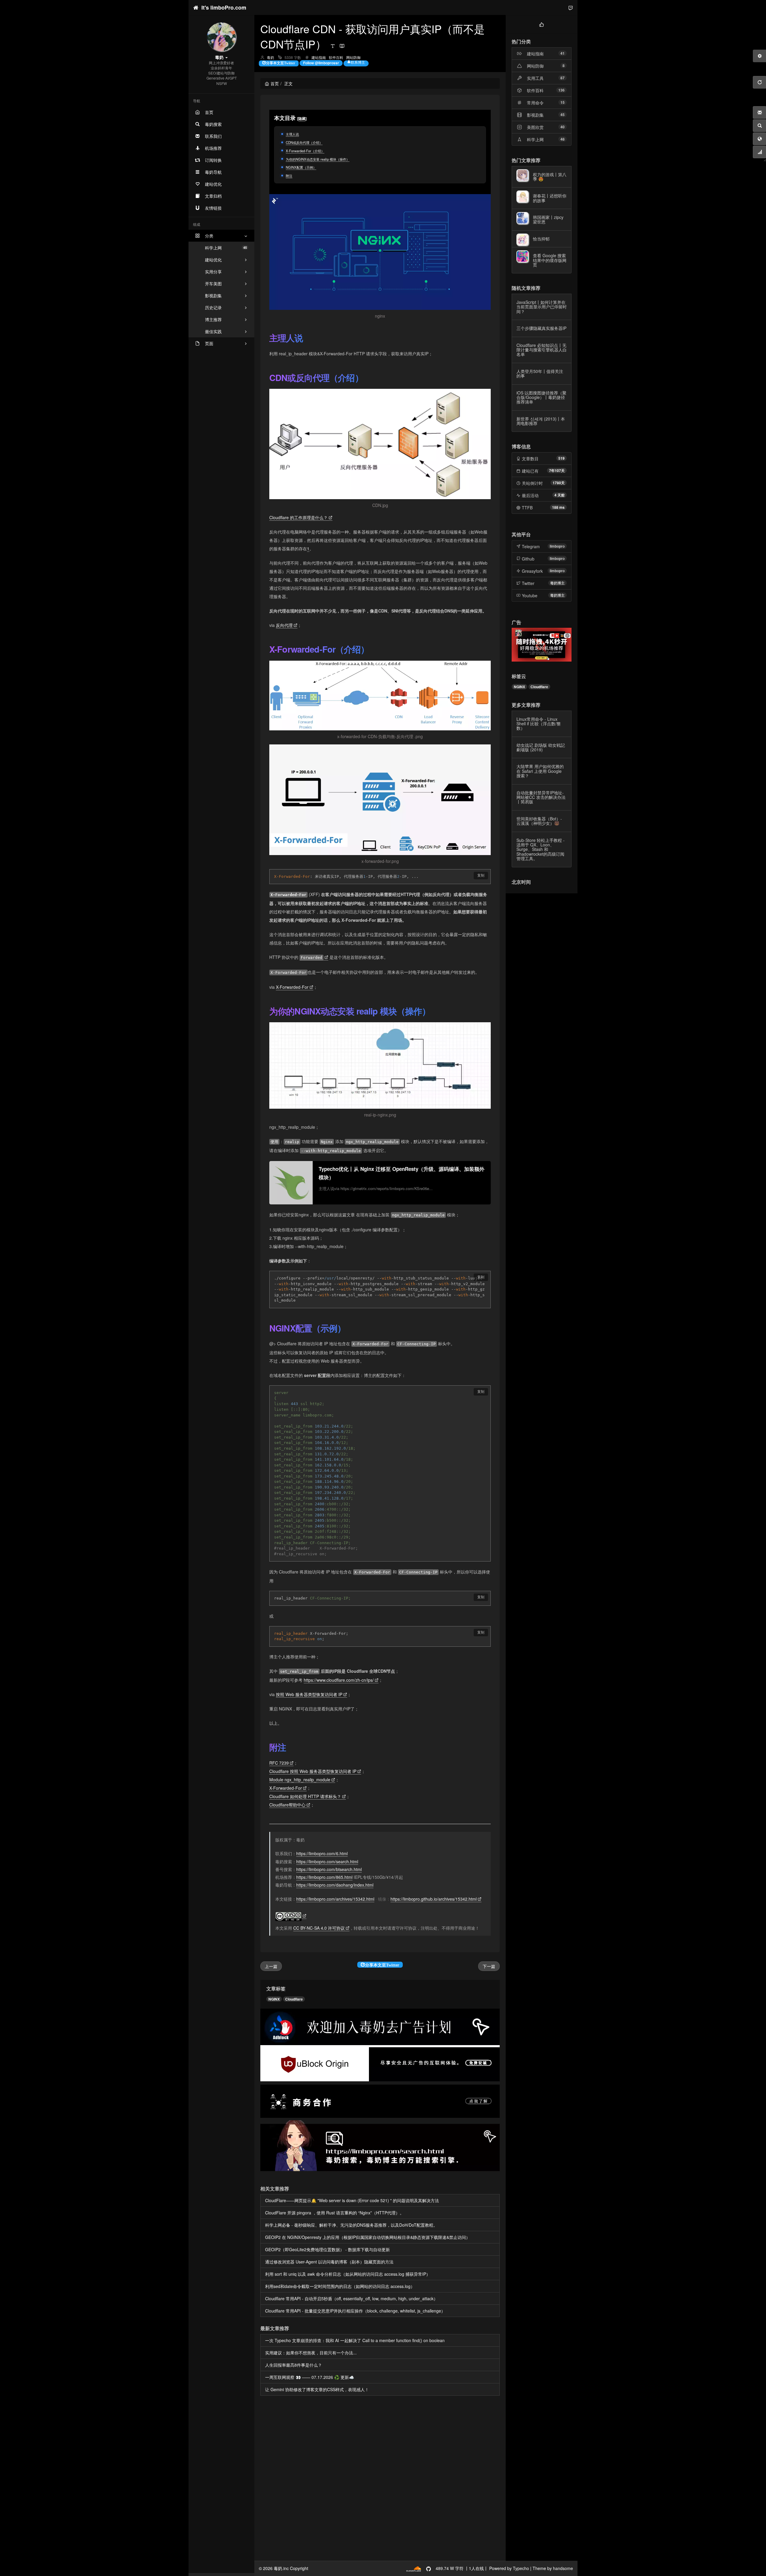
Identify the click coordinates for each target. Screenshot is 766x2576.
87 (563, 78)
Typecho (521, 2568)
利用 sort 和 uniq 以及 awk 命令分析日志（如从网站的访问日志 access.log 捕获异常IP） (348, 2274)
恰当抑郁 (541, 239)
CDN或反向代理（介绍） (304, 142)
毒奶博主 (557, 583)
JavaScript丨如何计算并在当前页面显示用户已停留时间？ (542, 307)
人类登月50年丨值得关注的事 (540, 373)
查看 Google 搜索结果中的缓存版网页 (550, 260)
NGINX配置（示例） (301, 167)
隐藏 (302, 118)
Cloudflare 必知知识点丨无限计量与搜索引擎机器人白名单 (542, 350)
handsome (563, 2568)
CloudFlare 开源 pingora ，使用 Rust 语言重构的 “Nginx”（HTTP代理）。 (335, 2213)
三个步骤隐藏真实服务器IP (541, 328)
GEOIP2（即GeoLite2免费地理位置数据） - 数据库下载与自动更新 (327, 2249)
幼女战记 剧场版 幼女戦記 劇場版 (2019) (541, 747)
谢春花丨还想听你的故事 (550, 198)
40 (563, 127)
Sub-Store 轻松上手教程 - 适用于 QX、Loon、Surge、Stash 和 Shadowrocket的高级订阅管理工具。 (541, 849)
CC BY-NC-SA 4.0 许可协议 (319, 1928)
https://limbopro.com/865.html (324, 1877)
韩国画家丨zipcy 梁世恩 (548, 219)
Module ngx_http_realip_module (300, 1780)
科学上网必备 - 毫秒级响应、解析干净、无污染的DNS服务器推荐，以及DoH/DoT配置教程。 (351, 2225)
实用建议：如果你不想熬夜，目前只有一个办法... (311, 2353)
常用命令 (535, 103)
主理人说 (292, 134)
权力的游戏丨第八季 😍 (550, 177)
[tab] (542, 24)
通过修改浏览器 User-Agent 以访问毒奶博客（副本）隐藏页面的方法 (329, 2262)
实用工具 (535, 78)
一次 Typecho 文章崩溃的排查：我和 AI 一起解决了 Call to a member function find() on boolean (355, 2340)
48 (563, 139)
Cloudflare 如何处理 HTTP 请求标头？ (305, 1796)
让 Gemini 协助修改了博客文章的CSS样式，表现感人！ (317, 2389)
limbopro (557, 546)
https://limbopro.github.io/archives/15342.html (434, 1899)
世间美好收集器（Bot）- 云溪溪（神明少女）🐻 (539, 821)
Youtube (530, 595)
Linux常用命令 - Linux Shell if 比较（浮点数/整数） (539, 724)
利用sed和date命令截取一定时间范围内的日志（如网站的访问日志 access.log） (340, 2286)
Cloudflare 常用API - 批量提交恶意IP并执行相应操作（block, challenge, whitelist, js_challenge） (355, 2311)
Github (528, 559)
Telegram (531, 546)
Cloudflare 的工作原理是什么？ (298, 517)
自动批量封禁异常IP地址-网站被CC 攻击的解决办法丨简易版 (541, 797)
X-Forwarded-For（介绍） (305, 151)
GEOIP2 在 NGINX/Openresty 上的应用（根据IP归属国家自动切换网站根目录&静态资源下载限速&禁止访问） (368, 2237)
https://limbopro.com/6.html (322, 1853)
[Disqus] (380, 2479)
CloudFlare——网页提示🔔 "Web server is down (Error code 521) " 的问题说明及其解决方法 (352, 2200)
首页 (275, 83)
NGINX (274, 1999)
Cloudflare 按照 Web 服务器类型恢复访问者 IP (313, 1771)
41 (563, 53)
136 (561, 90)
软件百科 (336, 57)
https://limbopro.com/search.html (327, 1861)
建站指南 (319, 57)
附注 (289, 176)
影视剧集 (535, 115)
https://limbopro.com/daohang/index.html (335, 1885)
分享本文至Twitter (281, 63)
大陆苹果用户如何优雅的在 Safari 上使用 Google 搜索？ (540, 771)
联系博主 (358, 62)
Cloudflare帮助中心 (287, 1805)
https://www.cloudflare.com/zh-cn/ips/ (339, 1680)
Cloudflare (294, 1999)
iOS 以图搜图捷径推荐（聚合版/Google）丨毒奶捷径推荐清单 (541, 397)
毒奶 (270, 57)
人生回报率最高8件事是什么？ (294, 2365)
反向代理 (284, 625)
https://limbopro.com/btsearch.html (329, 1869)
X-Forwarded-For (292, 987)
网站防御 (353, 57)
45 (563, 115)
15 (563, 102)
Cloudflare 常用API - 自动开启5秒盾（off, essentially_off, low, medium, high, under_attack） (351, 2298)
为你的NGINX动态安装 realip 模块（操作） (318, 159)
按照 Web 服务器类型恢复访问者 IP (309, 1694)
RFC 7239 (279, 1763)
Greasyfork (532, 571)
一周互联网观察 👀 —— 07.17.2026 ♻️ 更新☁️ (310, 2377)
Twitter (528, 583)
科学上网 (226, 248)
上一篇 (271, 1966)
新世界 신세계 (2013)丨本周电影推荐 (541, 421)
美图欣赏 (535, 127)
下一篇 (489, 1966)
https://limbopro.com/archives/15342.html (335, 1899)
